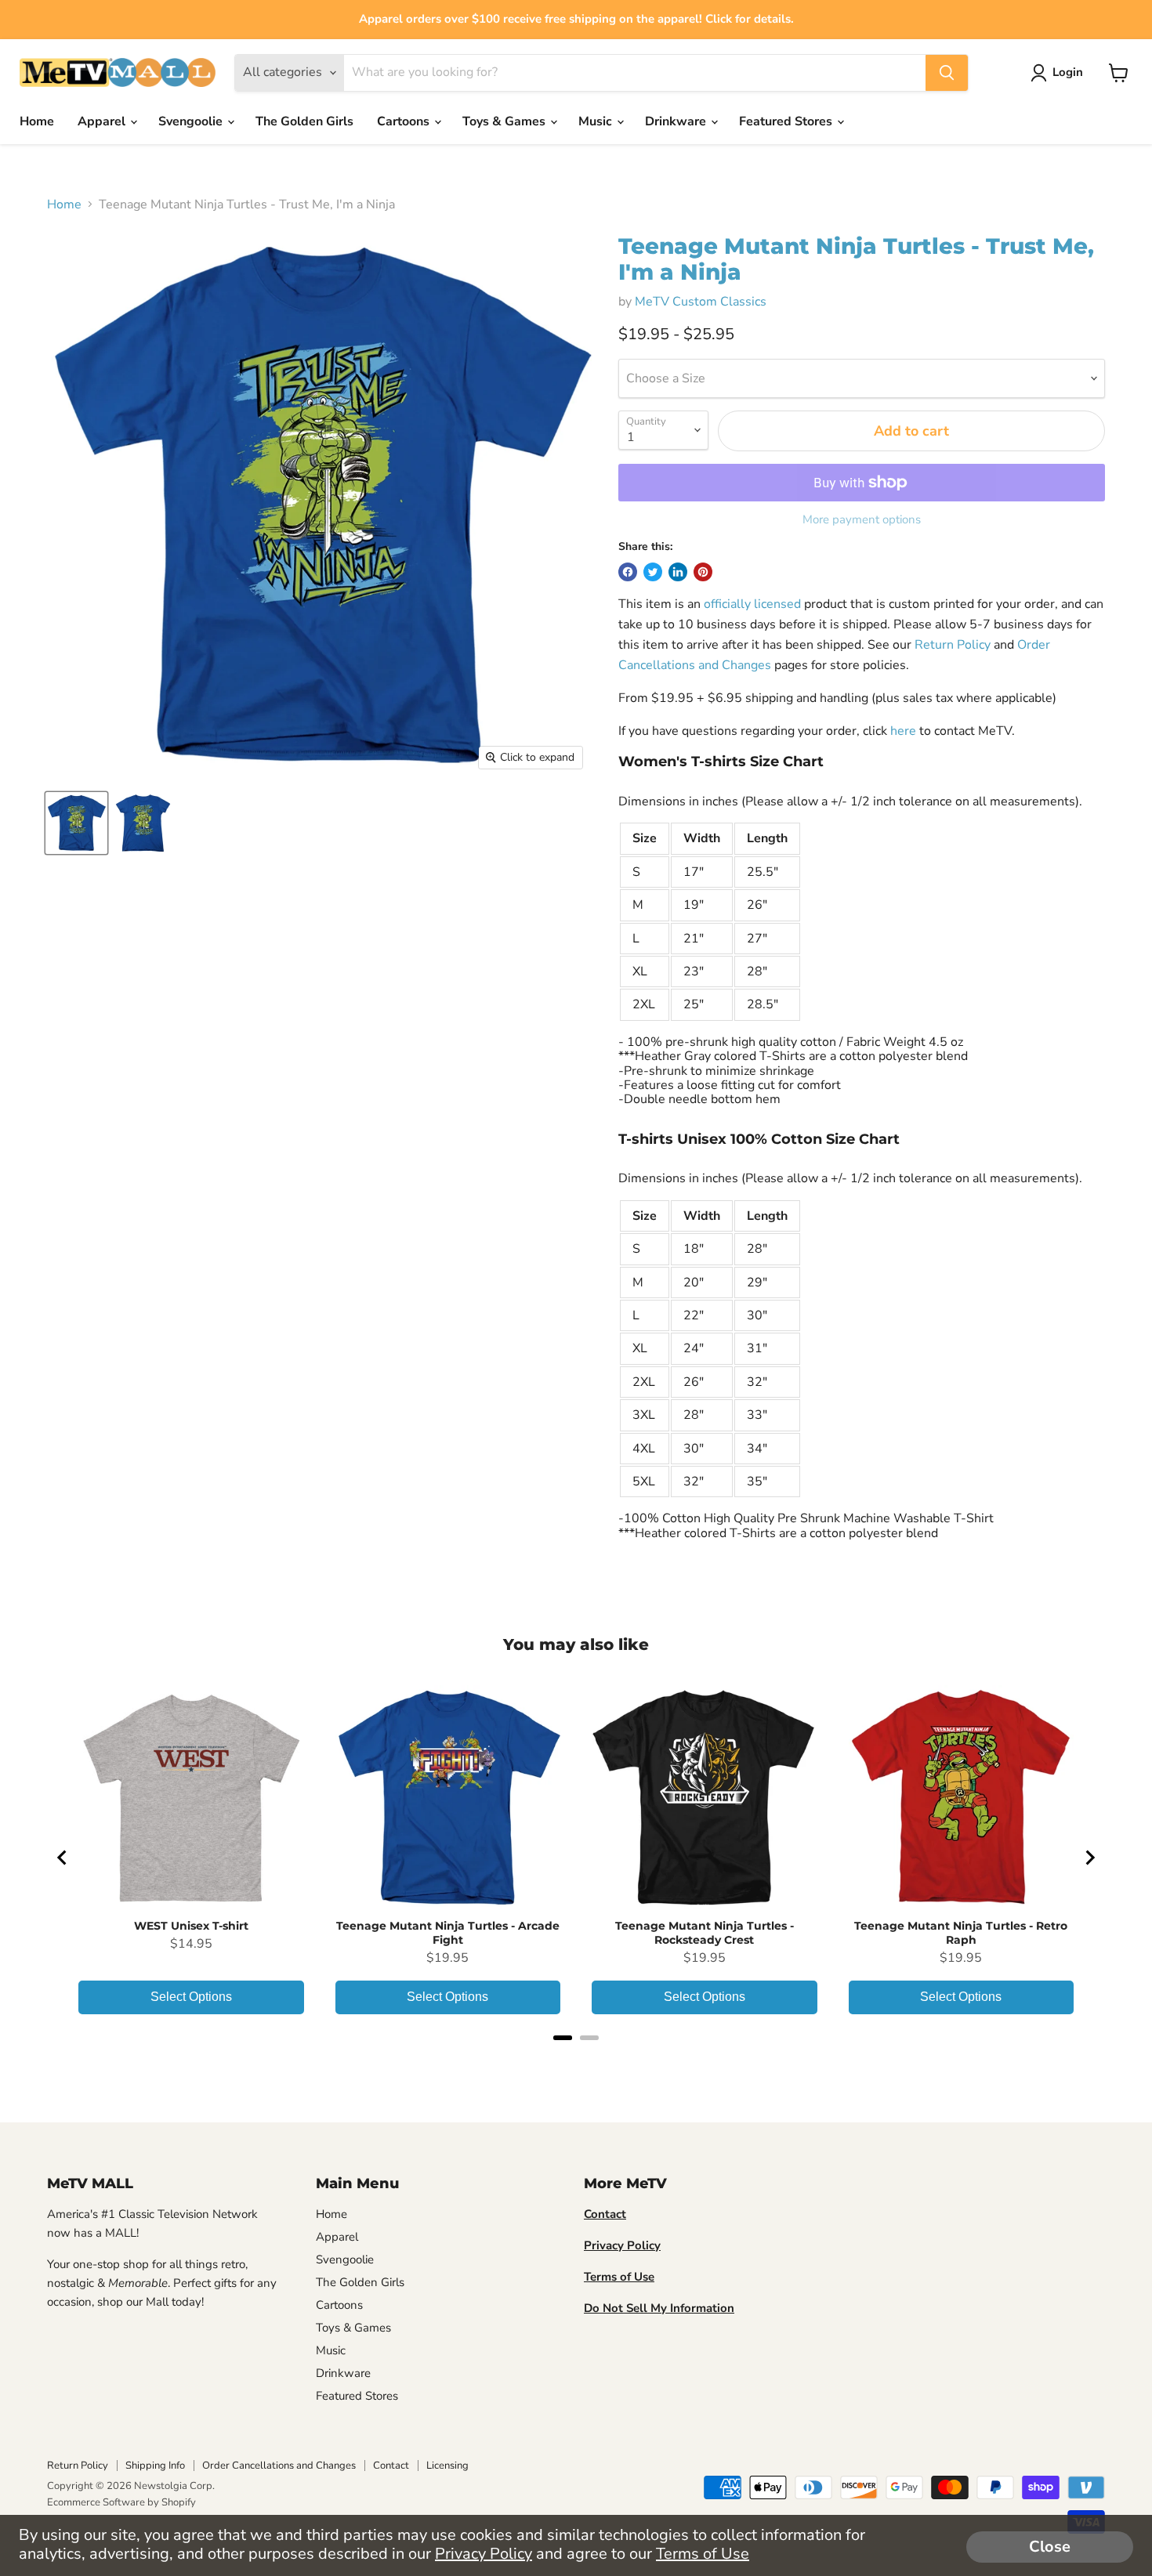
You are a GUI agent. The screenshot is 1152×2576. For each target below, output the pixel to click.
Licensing (447, 2466)
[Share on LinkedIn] (678, 572)
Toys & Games (505, 121)
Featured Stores (787, 121)
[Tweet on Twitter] (653, 572)
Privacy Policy (484, 2554)
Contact (391, 2466)
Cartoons (405, 121)
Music (597, 121)
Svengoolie (192, 121)
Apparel (103, 121)
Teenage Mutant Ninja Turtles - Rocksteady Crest (705, 1933)
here (903, 731)
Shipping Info (155, 2466)
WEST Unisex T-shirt (191, 1926)
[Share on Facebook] (628, 572)
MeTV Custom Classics (701, 302)
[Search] (947, 73)
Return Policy (953, 645)
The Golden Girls (304, 121)
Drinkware (677, 121)
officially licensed (752, 604)
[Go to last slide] (63, 1858)
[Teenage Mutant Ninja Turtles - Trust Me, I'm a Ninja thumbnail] (76, 823)
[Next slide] (1089, 1858)
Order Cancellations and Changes (279, 2466)
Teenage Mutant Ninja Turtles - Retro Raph (961, 1933)
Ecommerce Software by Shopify (121, 2502)
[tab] (563, 2038)
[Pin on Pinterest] (703, 572)
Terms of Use (703, 2554)
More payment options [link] (862, 520)
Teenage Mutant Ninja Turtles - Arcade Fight (448, 1933)
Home (37, 121)
